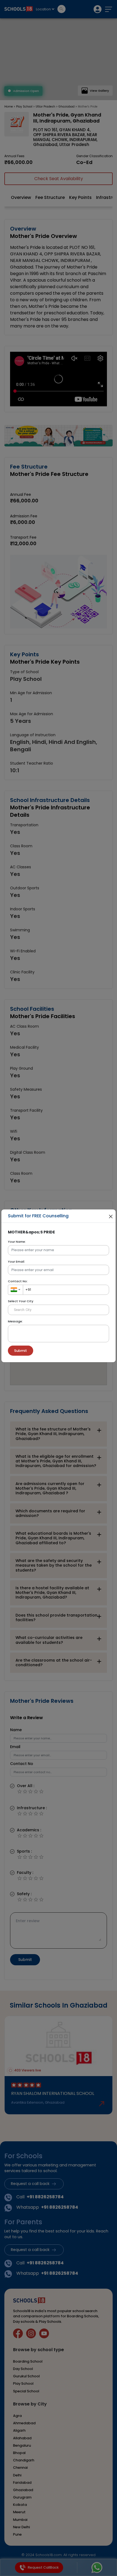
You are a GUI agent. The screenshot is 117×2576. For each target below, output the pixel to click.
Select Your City (21, 1301)
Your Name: (17, 1242)
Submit (21, 1351)
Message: (15, 1321)
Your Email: (16, 1262)
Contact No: (18, 1281)
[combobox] (16, 1290)
